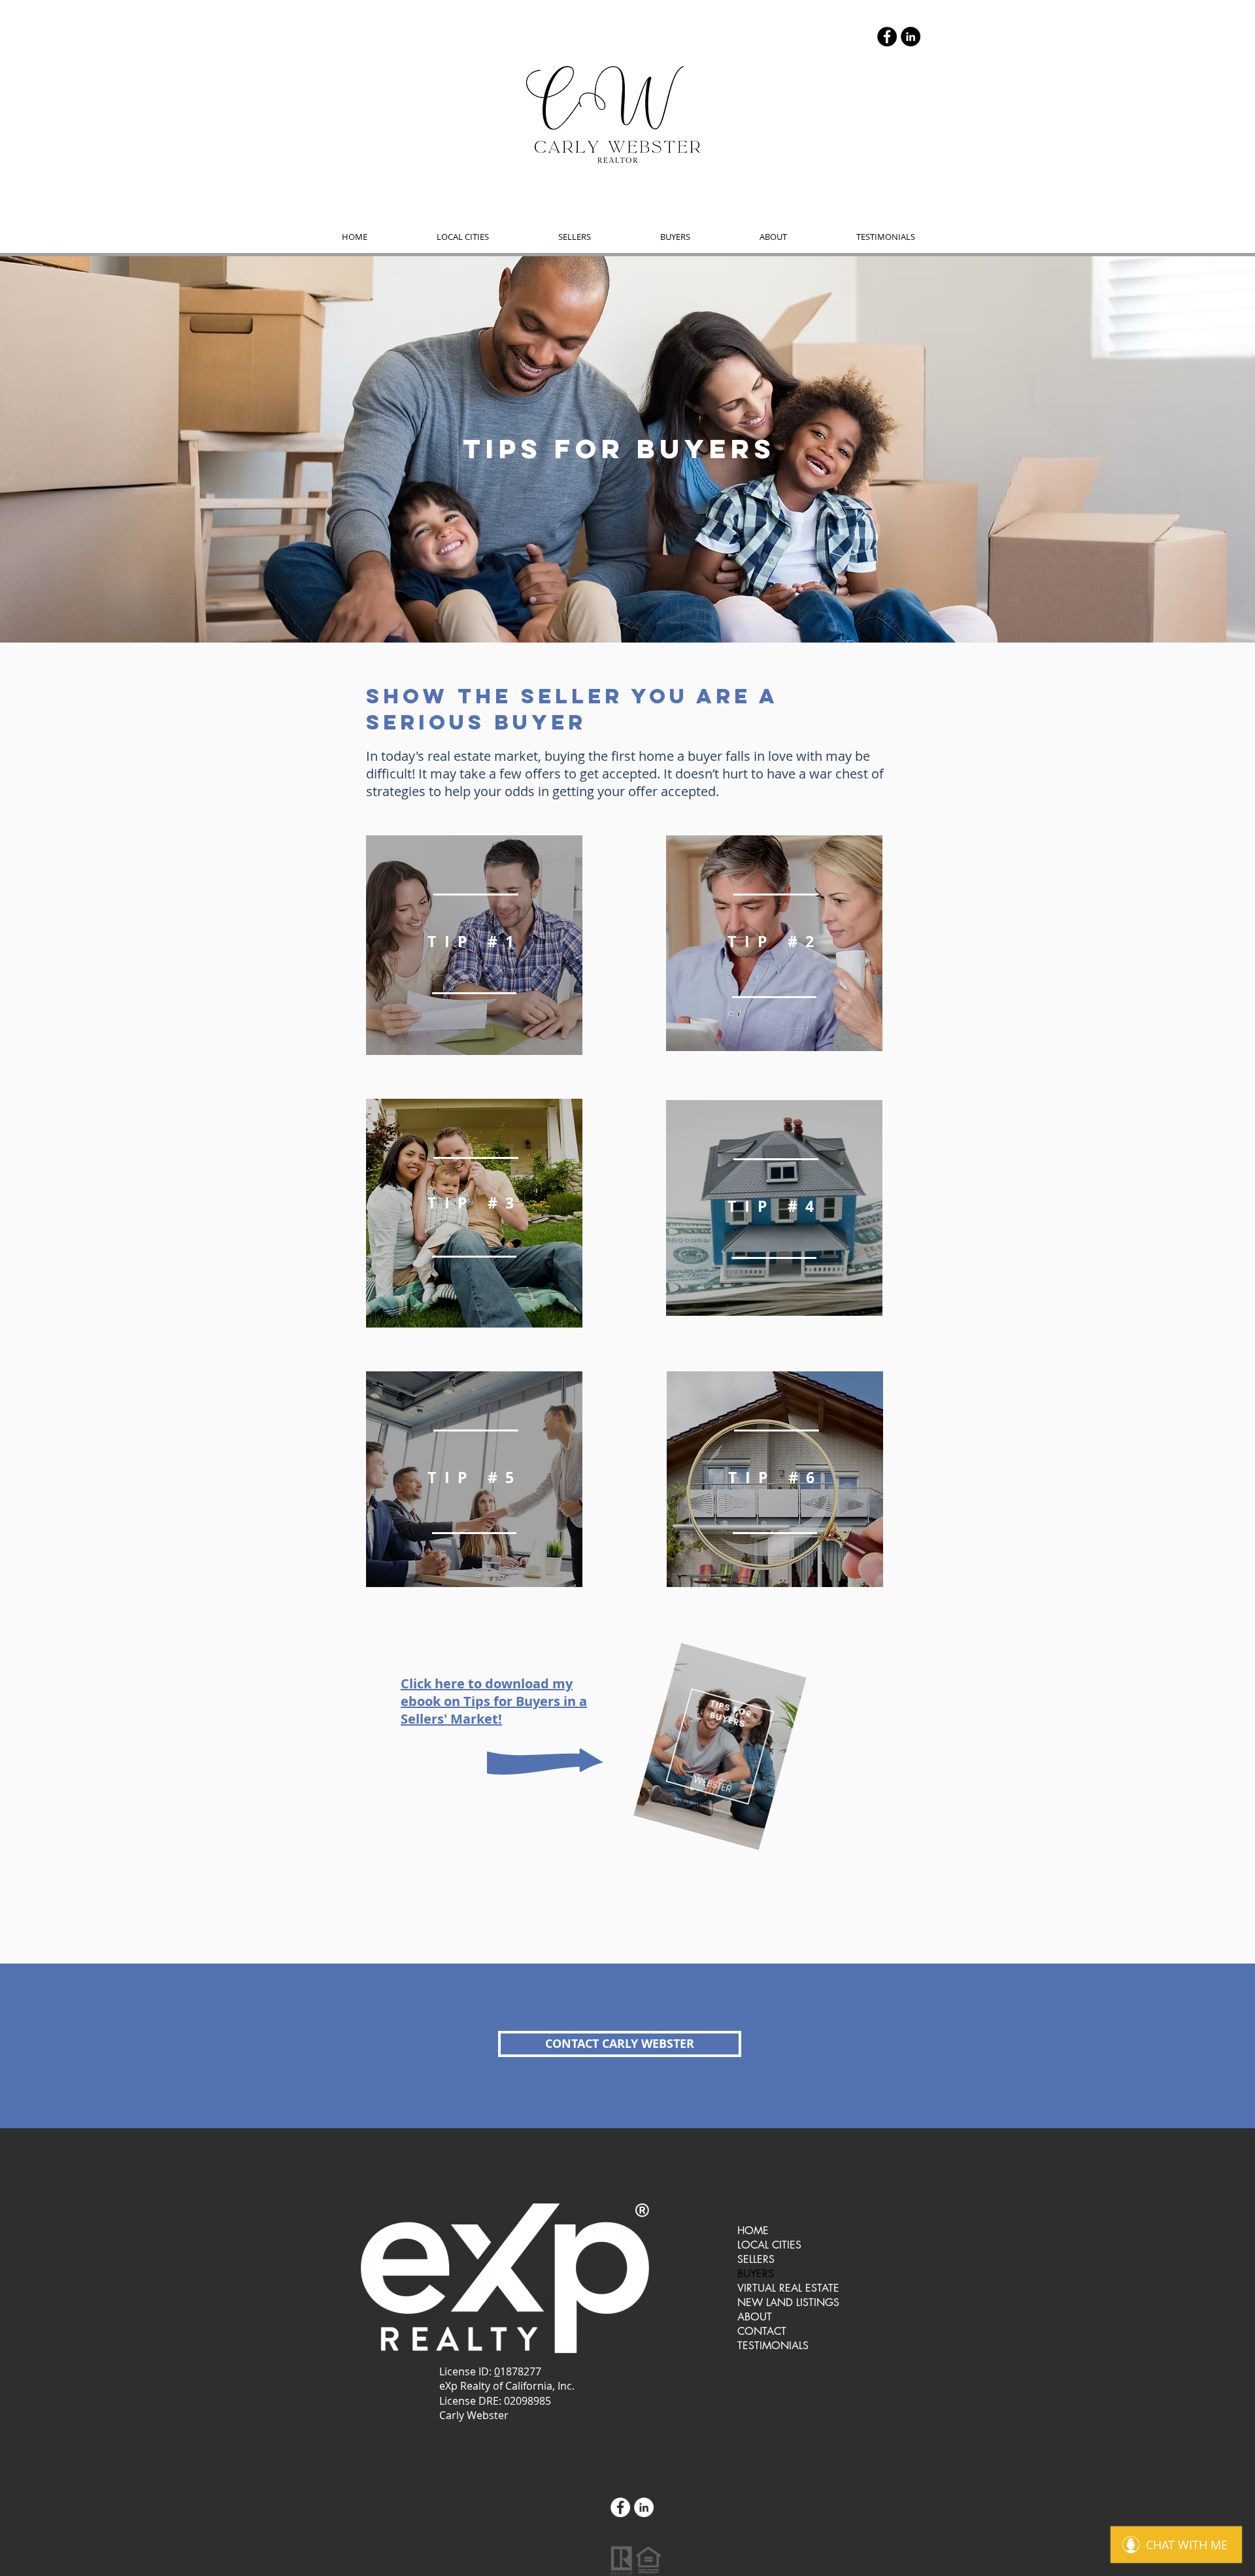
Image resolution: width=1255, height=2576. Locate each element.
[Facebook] (887, 37)
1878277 (521, 2371)
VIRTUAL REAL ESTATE (788, 2288)
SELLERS (756, 2259)
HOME (753, 2231)
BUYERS (756, 2274)
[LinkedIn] (911, 37)
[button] (463, 237)
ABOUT (755, 2317)
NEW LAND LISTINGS (788, 2302)
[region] (474, 945)
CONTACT (762, 2331)
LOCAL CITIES (769, 2245)
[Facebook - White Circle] (620, 2507)
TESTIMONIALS (773, 2346)
